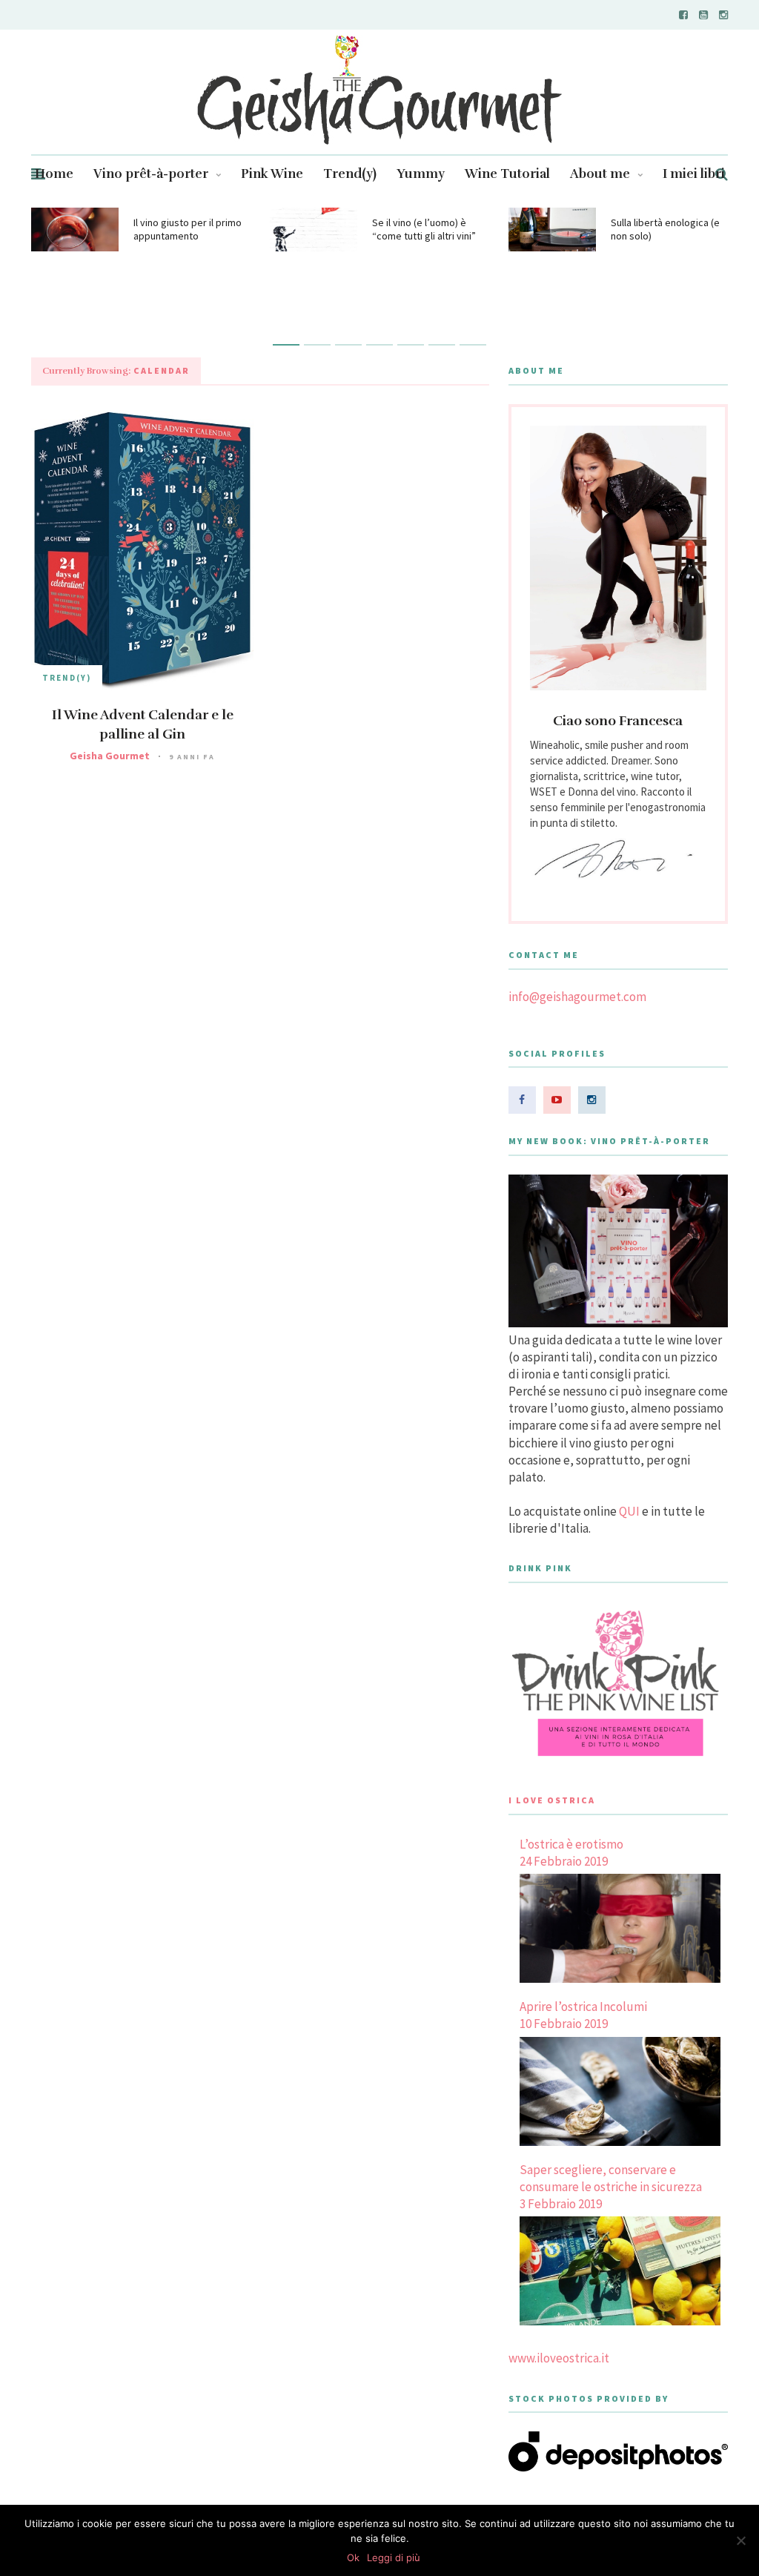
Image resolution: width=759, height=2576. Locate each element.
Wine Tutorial (507, 174)
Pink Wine (272, 174)
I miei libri (694, 174)
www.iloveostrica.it (559, 2358)
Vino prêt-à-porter (151, 174)
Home (54, 174)
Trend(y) (350, 174)
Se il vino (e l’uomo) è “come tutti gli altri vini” (424, 229)
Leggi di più (394, 2557)
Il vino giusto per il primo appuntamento (188, 229)
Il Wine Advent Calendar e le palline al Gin (143, 724)
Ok (353, 2557)
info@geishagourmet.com (577, 997)
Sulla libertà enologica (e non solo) (665, 229)
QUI (629, 1511)
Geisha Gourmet (110, 756)
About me (600, 174)
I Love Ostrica (552, 1800)
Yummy (421, 174)
